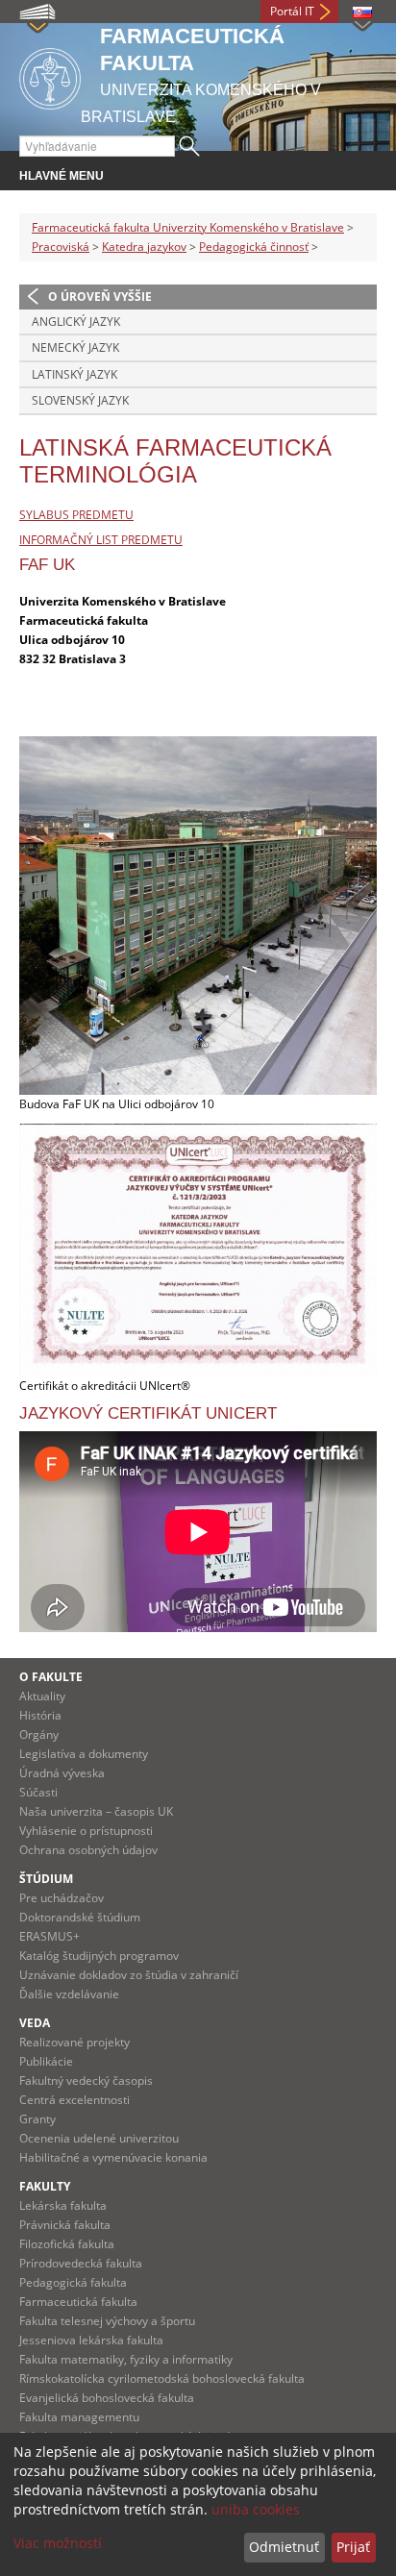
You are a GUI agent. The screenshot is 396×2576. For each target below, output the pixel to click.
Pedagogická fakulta (73, 2282)
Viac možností (58, 2543)
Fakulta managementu (79, 2417)
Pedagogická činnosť (254, 247)
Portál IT (292, 11)
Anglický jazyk (76, 322)
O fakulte (51, 1677)
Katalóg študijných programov (99, 1956)
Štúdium (46, 1879)
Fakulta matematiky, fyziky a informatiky (126, 2359)
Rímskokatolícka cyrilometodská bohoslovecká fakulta (162, 2378)
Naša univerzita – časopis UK (96, 1811)
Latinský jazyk (74, 374)
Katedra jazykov (144, 247)
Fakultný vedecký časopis (86, 2081)
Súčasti (38, 1792)
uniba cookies (256, 2509)
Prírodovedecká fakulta (81, 2263)
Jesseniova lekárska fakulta (91, 2340)
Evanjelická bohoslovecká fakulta (107, 2398)
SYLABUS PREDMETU (76, 515)
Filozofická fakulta (67, 2244)
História (40, 1715)
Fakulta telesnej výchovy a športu (107, 2321)
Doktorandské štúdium (80, 1917)
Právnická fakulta (65, 2225)
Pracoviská (61, 247)
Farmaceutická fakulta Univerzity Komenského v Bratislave (188, 227)
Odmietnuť (284, 2547)
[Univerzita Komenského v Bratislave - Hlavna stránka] (50, 75)
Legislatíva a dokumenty (84, 1754)
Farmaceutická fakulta (78, 2302)
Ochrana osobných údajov (88, 1850)
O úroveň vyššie (100, 297)
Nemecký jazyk (75, 347)
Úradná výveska (62, 1773)
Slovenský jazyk (80, 400)
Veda (35, 2023)
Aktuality (42, 1696)
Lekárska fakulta (63, 2205)
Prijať (353, 2547)
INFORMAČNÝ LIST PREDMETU (101, 540)
